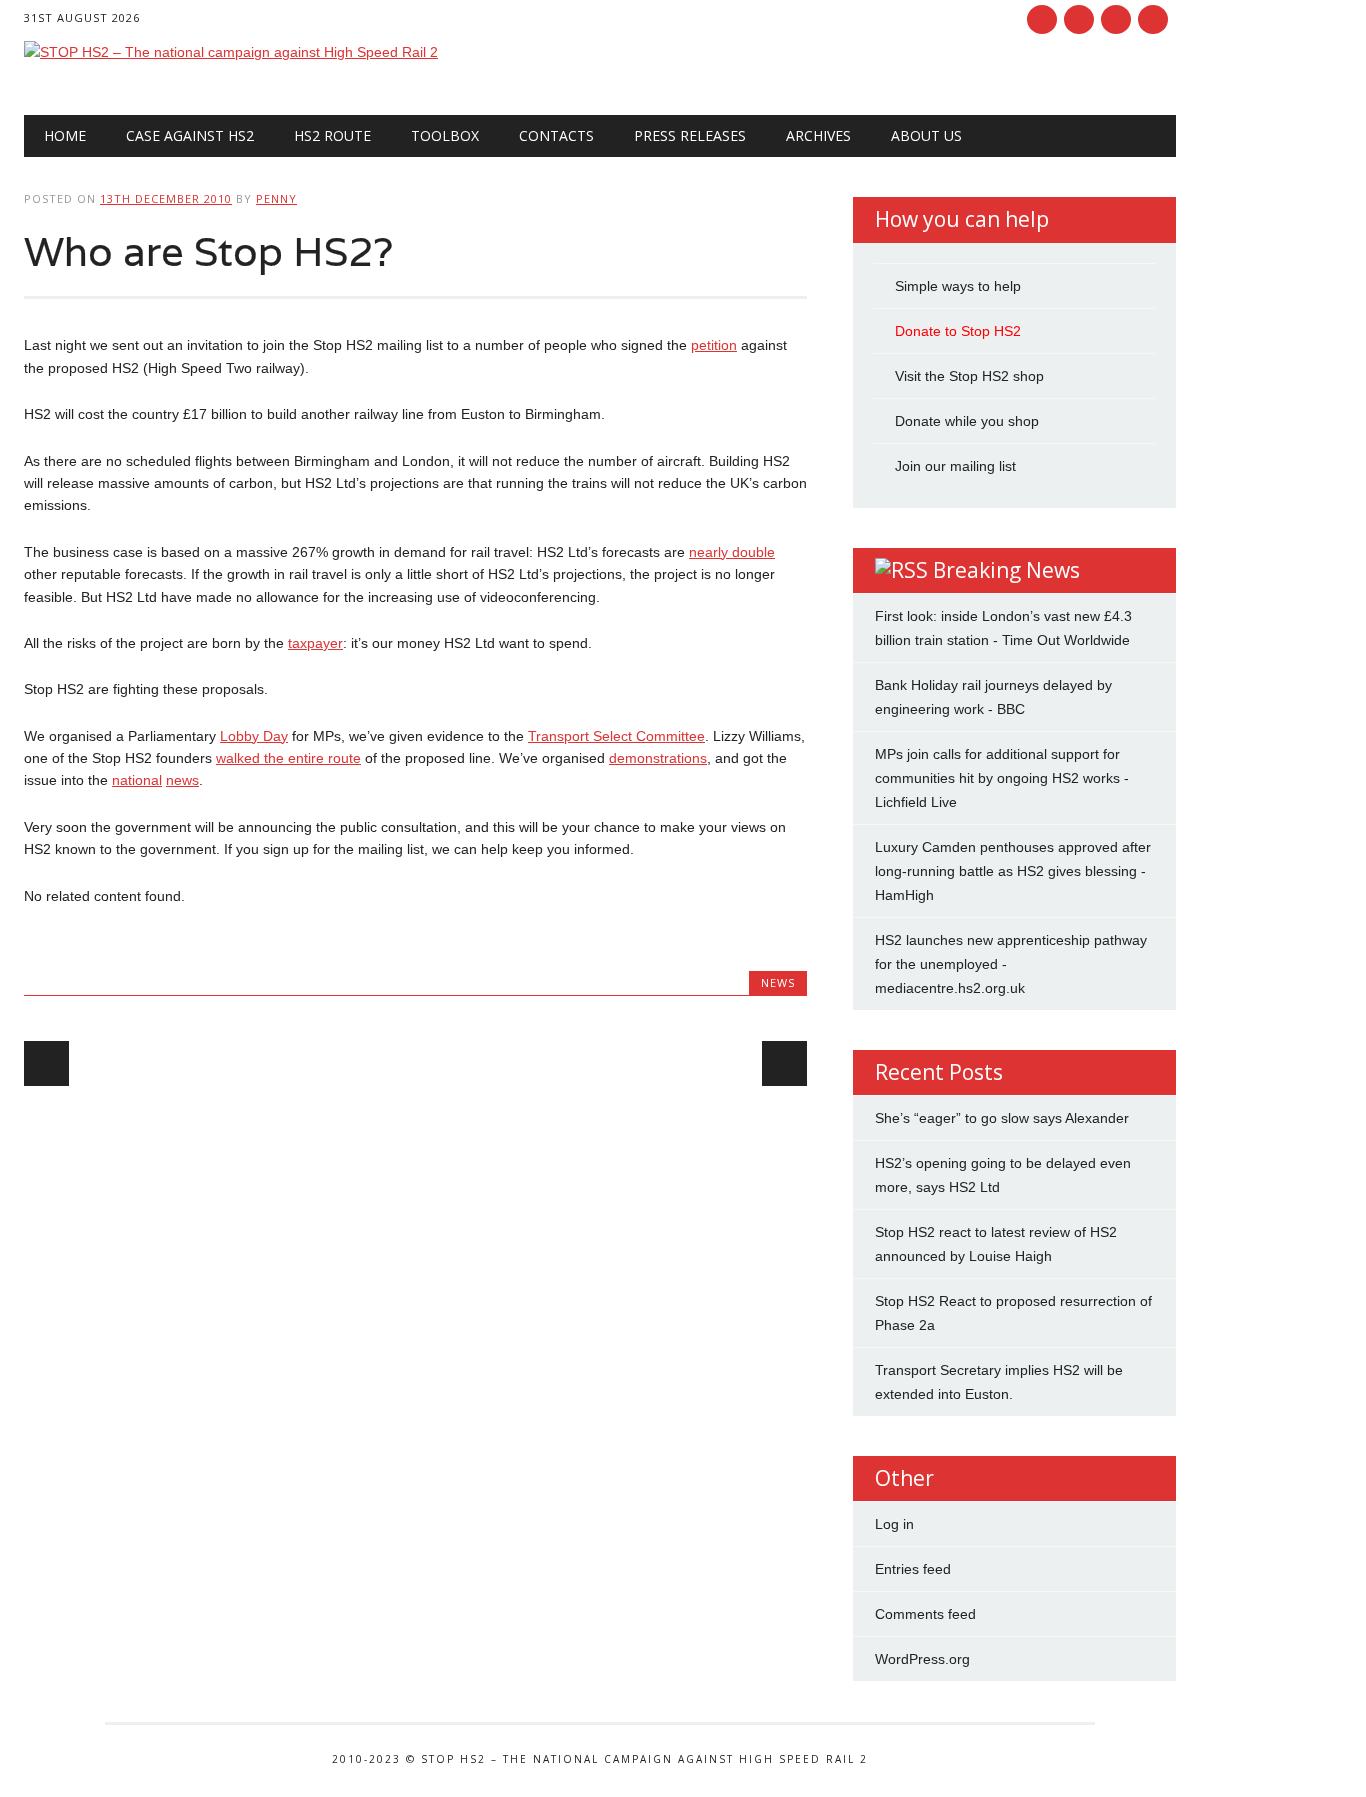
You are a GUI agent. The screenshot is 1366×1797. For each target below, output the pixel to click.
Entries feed (913, 1569)
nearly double (732, 552)
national (137, 780)
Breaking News (1006, 570)
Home (65, 135)
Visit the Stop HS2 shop (969, 376)
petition (714, 345)
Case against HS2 (190, 135)
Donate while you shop (967, 421)
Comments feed (925, 1614)
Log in (894, 1524)
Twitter (1079, 19)
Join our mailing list (955, 466)
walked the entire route (288, 758)
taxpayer (315, 643)
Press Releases (690, 135)
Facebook (1042, 19)
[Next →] (784, 1063)
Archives (818, 135)
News (778, 982)
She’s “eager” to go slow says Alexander (1002, 1118)
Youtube (1116, 19)
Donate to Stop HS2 (958, 331)
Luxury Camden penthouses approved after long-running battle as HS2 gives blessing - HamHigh (1013, 871)
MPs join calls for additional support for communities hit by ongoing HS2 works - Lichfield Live (1002, 778)
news (182, 780)
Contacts (556, 135)
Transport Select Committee (616, 736)
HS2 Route (332, 135)
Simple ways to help (958, 286)
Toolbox (445, 135)
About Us (926, 135)
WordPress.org (922, 1659)
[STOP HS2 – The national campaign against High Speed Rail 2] (231, 52)
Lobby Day (254, 736)
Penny (276, 198)
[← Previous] (46, 1063)
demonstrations (658, 758)
